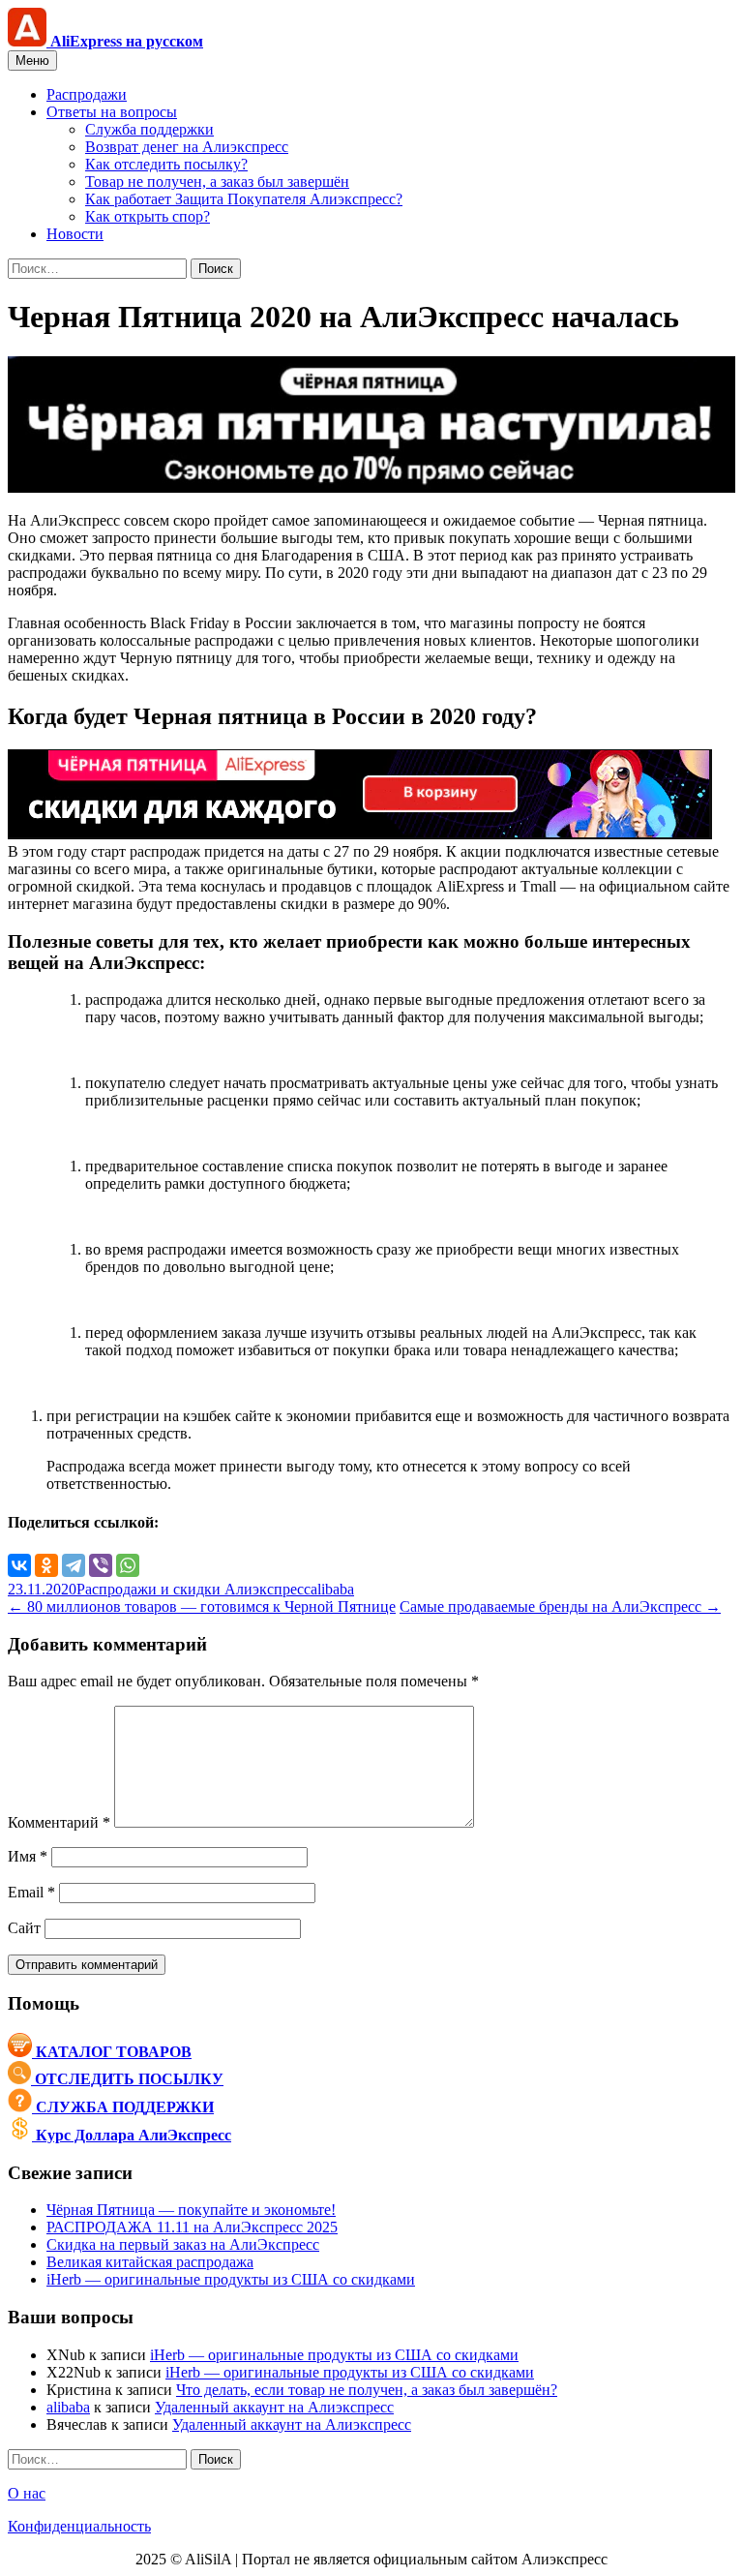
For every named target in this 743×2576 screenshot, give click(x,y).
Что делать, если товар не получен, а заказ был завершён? (367, 2390)
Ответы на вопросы (112, 112)
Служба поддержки (149, 129)
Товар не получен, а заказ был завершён (217, 182)
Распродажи (87, 94)
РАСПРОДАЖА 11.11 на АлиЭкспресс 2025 (192, 2227)
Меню (32, 61)
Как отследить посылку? (166, 164)
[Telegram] (74, 1565)
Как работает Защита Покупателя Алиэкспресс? (244, 199)
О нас (27, 2493)
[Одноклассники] (46, 1565)
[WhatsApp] (128, 1565)
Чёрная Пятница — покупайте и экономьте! (191, 2210)
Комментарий (59, 1822)
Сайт (24, 1928)
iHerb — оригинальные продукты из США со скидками (231, 2279)
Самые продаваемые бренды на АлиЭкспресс (560, 1606)
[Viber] (101, 1565)
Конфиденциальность (79, 2526)
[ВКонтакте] (19, 1565)
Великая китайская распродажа (150, 2262)
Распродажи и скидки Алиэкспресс (193, 1589)
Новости (75, 234)
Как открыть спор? (148, 216)
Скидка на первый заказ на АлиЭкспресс (183, 2244)
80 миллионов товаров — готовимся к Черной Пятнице (202, 1606)
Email (31, 1892)
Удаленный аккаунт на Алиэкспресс (274, 2407)
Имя (28, 1856)
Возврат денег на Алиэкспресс (187, 147)
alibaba (332, 1589)
